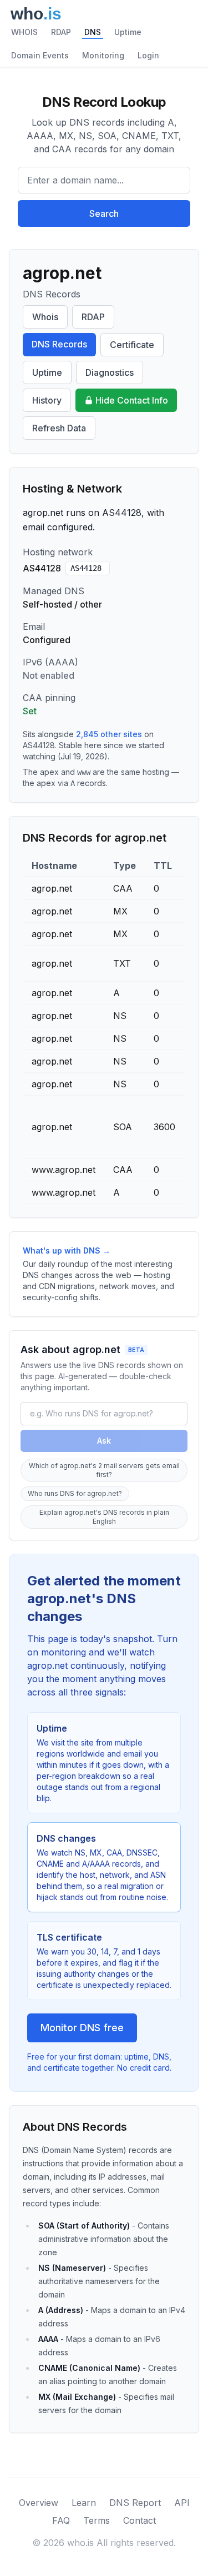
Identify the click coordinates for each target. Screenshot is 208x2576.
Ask (104, 1441)
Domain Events (40, 55)
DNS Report (135, 2503)
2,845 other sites (109, 734)
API (182, 2503)
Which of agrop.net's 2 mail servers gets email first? (104, 1470)
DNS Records (59, 344)
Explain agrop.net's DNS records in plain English (104, 1517)
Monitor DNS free (82, 2028)
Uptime (128, 32)
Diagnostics (110, 372)
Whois (45, 317)
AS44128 (86, 568)
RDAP (61, 32)
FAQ (61, 2520)
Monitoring (103, 55)
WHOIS (24, 32)
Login (148, 55)
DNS (93, 32)
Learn (84, 2503)
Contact (139, 2520)
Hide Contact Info (132, 400)
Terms (97, 2520)
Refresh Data (59, 428)
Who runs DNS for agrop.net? (75, 1493)
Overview (39, 2503)
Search (104, 213)
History (47, 400)
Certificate (132, 345)
